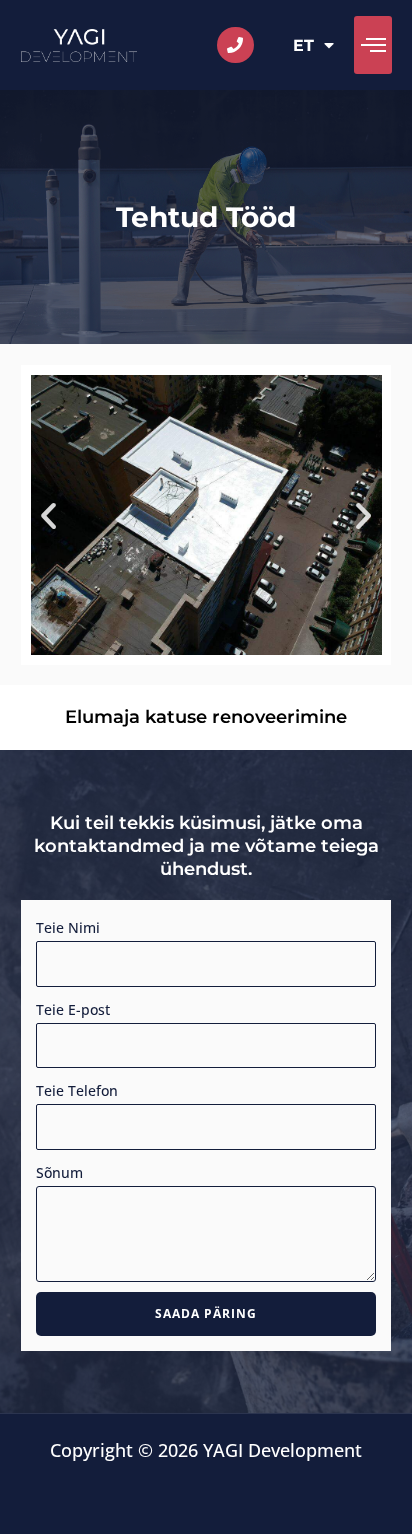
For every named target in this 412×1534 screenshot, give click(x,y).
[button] (373, 45)
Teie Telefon (77, 1090)
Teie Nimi (68, 927)
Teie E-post (73, 1009)
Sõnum (59, 1172)
